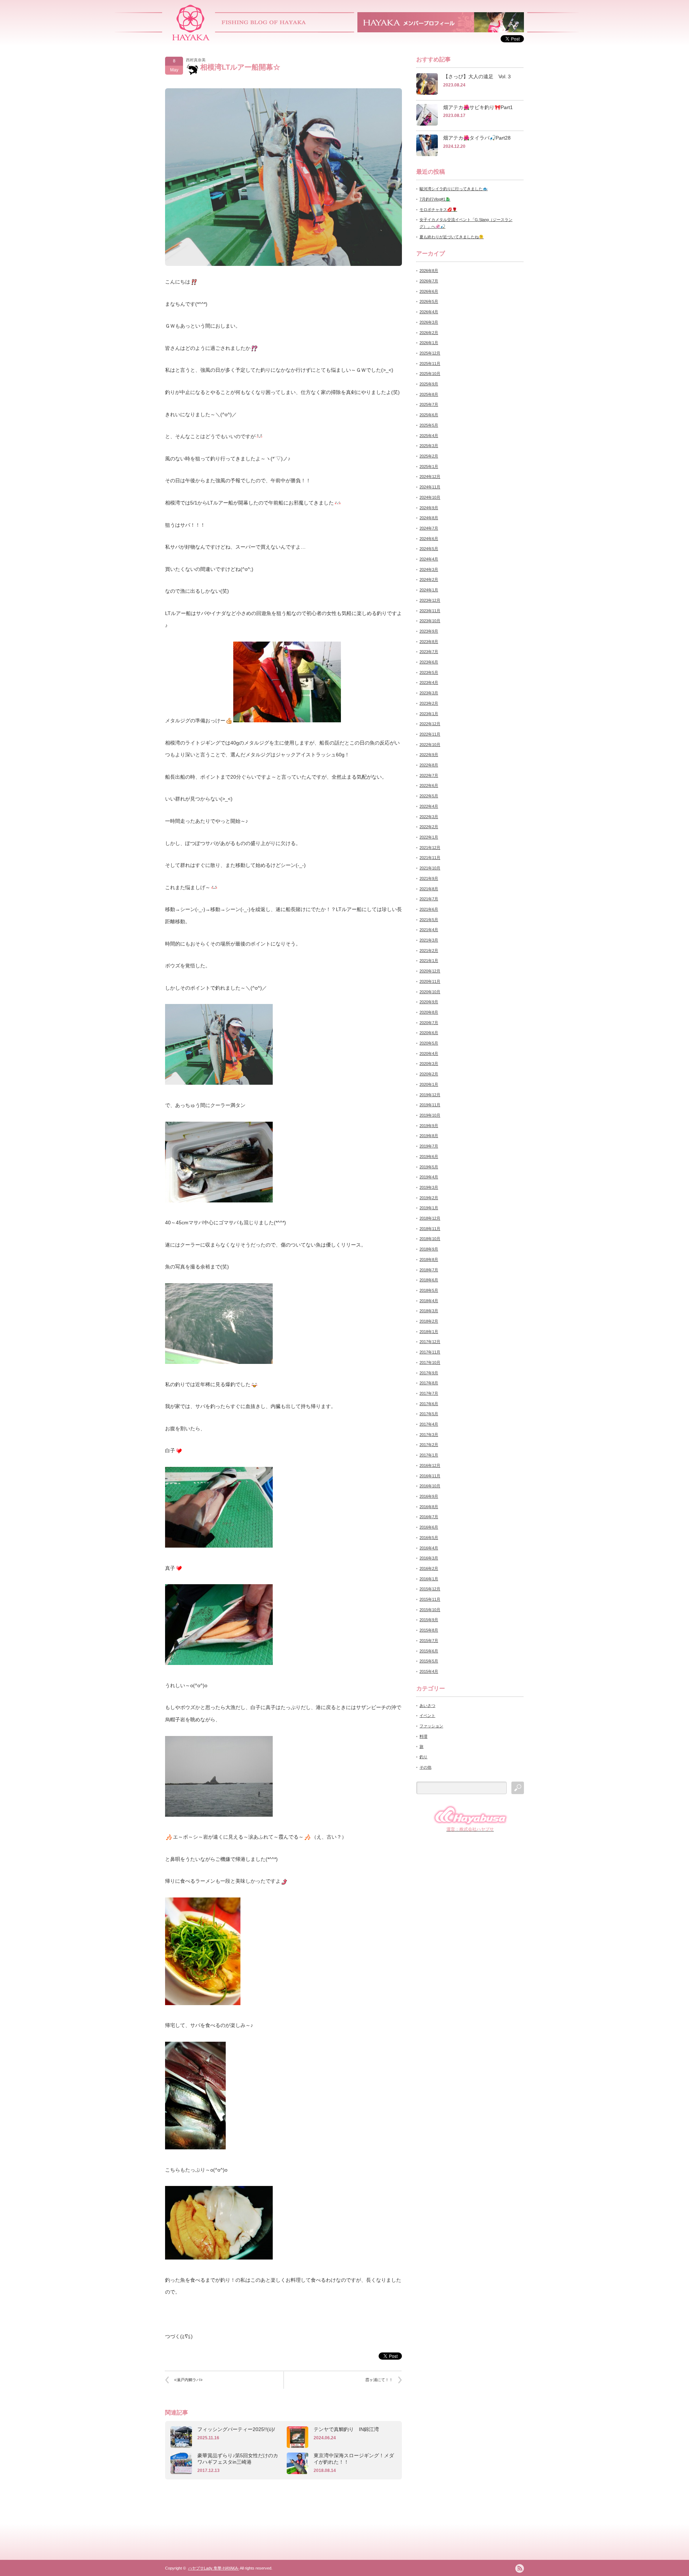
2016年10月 (430, 1486)
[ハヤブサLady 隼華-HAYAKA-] (191, 38)
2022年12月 (430, 724)
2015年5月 (429, 1661)
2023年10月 (430, 621)
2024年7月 (429, 528)
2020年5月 (429, 1043)
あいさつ (427, 1705)
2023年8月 (429, 642)
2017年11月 (430, 1352)
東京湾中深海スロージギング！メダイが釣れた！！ (354, 2459)
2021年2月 (429, 951)
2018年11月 (430, 1229)
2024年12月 (430, 477)
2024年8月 (429, 518)
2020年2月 (429, 1074)
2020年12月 (430, 971)
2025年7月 (429, 404)
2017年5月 (429, 1414)
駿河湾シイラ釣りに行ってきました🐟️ (454, 189)
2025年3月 (429, 446)
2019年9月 (429, 1126)
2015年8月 (429, 1630)
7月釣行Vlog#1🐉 (435, 199)
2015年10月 (430, 1610)
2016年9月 (429, 1496)
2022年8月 (429, 765)
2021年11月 (430, 858)
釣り (423, 1757)
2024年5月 (429, 549)
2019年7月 (429, 1146)
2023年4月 (429, 682)
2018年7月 (429, 1270)
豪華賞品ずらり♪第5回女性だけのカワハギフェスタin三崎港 (238, 2459)
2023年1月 (429, 714)
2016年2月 (429, 1568)
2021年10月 (430, 868)
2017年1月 (429, 1455)
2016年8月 (429, 1507)
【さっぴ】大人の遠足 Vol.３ (477, 76)
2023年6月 (429, 662)
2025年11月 (430, 363)
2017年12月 (430, 1342)
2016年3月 (429, 1558)
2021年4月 (429, 930)
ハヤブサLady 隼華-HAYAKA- (214, 2568)
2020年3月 (429, 1064)
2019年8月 (429, 1136)
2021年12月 (430, 848)
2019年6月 (429, 1156)
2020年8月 (429, 1012)
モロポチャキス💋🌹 (438, 210)
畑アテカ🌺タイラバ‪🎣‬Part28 (477, 138)
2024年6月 (429, 539)
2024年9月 (429, 508)
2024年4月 (429, 559)
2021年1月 (429, 961)
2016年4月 (429, 1548)
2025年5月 (429, 425)
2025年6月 (429, 415)
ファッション (431, 1726)
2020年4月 (429, 1054)
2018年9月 (429, 1249)
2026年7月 (429, 281)
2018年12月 (430, 1218)
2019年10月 (430, 1115)
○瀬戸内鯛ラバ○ (188, 2380)
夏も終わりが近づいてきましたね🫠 (452, 237)
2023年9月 (429, 631)
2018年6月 (429, 1280)
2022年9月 (429, 755)
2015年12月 (430, 1589)
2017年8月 (429, 1383)
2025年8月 (429, 394)
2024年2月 (429, 580)
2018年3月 (429, 1311)
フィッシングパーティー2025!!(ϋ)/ (236, 2429)
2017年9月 (429, 1373)
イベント (427, 1716)
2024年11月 (430, 487)
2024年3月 (429, 569)
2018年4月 (429, 1301)
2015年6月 (429, 1651)
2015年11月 (430, 1599)
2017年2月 (429, 1445)
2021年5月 (429, 920)
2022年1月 (429, 837)
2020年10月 (430, 992)
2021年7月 (429, 899)
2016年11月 (430, 1476)
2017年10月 (430, 1362)
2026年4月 (429, 312)
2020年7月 (429, 1023)
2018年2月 (429, 1321)
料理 (423, 1736)
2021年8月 (429, 889)
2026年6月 (429, 291)
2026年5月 (429, 301)
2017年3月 (429, 1435)
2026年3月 (429, 322)
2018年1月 (429, 1332)
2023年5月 (429, 672)
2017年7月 (429, 1393)
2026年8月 (429, 271)
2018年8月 (429, 1259)
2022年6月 (429, 785)
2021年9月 (429, 878)
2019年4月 (429, 1177)
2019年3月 (429, 1187)
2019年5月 (429, 1167)
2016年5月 (429, 1538)
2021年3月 (429, 940)
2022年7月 (429, 775)
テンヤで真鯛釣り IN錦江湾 (346, 2429)
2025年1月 (429, 466)
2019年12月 (430, 1095)
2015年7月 (429, 1641)
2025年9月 (429, 384)
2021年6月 (429, 909)
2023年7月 (429, 652)
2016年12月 (430, 1465)
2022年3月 (429, 817)
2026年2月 (429, 333)
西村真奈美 (196, 60)
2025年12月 (430, 353)
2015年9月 (429, 1620)
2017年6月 (429, 1404)
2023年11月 (430, 611)
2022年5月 (429, 796)
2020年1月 (429, 1084)
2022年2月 (429, 827)
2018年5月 (429, 1290)
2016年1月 (429, 1579)
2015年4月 (429, 1671)
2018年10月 (430, 1239)
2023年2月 (429, 703)
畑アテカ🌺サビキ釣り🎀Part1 (478, 107)
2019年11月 (430, 1105)
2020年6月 (429, 1033)
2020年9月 (429, 1002)
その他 (425, 1767)
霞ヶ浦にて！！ (379, 2380)
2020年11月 (430, 981)
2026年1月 (429, 343)
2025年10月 (430, 374)
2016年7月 (429, 1517)
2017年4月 (429, 1424)
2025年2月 (429, 456)
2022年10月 (430, 745)
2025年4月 (429, 436)
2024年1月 (429, 590)
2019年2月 (429, 1198)
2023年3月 (429, 693)
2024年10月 (430, 497)
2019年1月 (429, 1208)
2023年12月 (430, 600)
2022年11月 (430, 734)
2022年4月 (429, 806)
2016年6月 (429, 1527)
